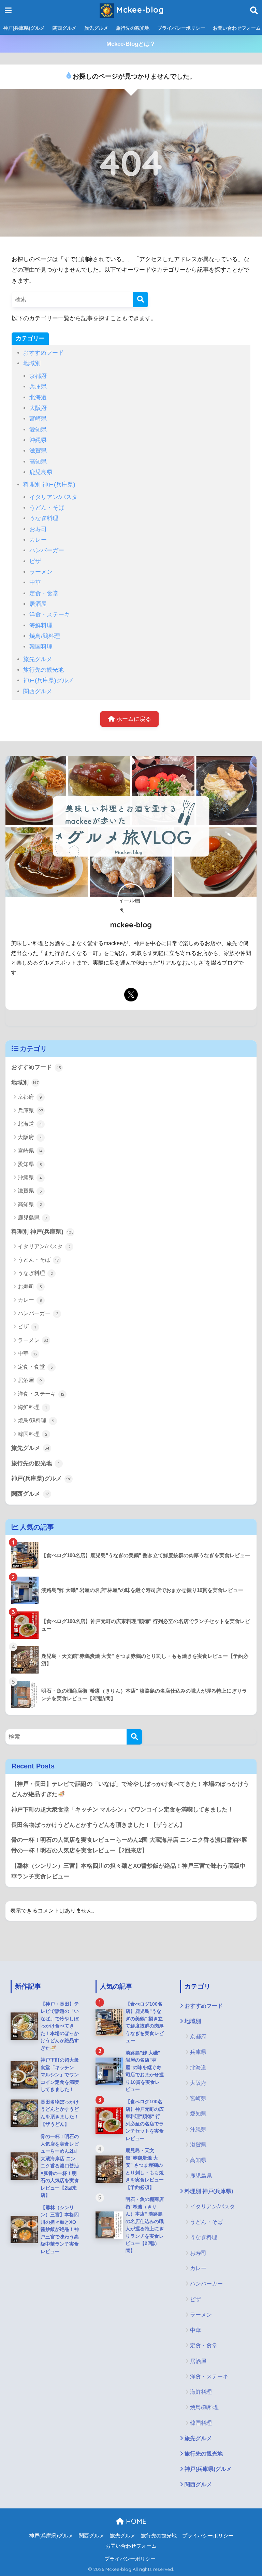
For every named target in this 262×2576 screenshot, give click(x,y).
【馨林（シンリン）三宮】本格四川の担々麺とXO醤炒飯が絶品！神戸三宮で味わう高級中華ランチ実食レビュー (128, 1871)
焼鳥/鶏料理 (45, 636)
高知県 (38, 462)
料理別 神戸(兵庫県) (49, 485)
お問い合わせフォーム (131, 2546)
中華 (35, 582)
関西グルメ (64, 28)
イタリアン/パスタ (53, 497)
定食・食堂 (44, 593)
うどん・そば (47, 508)
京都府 (38, 376)
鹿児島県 (41, 472)
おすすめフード (43, 353)
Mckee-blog (139, 10)
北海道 (38, 397)
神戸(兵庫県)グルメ (24, 28)
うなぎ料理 (44, 518)
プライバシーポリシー (181, 28)
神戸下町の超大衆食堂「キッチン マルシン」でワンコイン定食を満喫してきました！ (122, 1810)
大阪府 (38, 408)
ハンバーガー (47, 550)
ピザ (35, 561)
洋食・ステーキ (50, 615)
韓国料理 (41, 647)
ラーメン (41, 572)
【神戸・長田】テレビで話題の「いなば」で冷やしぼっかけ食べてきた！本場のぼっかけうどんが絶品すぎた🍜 (130, 1789)
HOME (135, 2521)
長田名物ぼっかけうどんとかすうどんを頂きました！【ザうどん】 (98, 1825)
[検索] (140, 300)
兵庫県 (38, 387)
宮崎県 (38, 419)
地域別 (32, 363)
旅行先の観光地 (133, 28)
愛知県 (38, 430)
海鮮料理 (41, 625)
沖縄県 (38, 440)
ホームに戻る (133, 719)
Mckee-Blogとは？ (131, 44)
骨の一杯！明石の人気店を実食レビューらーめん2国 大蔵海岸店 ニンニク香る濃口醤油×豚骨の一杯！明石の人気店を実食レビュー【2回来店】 (129, 1845)
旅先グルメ (96, 28)
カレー (38, 540)
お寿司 (38, 529)
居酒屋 (38, 604)
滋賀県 (38, 451)
